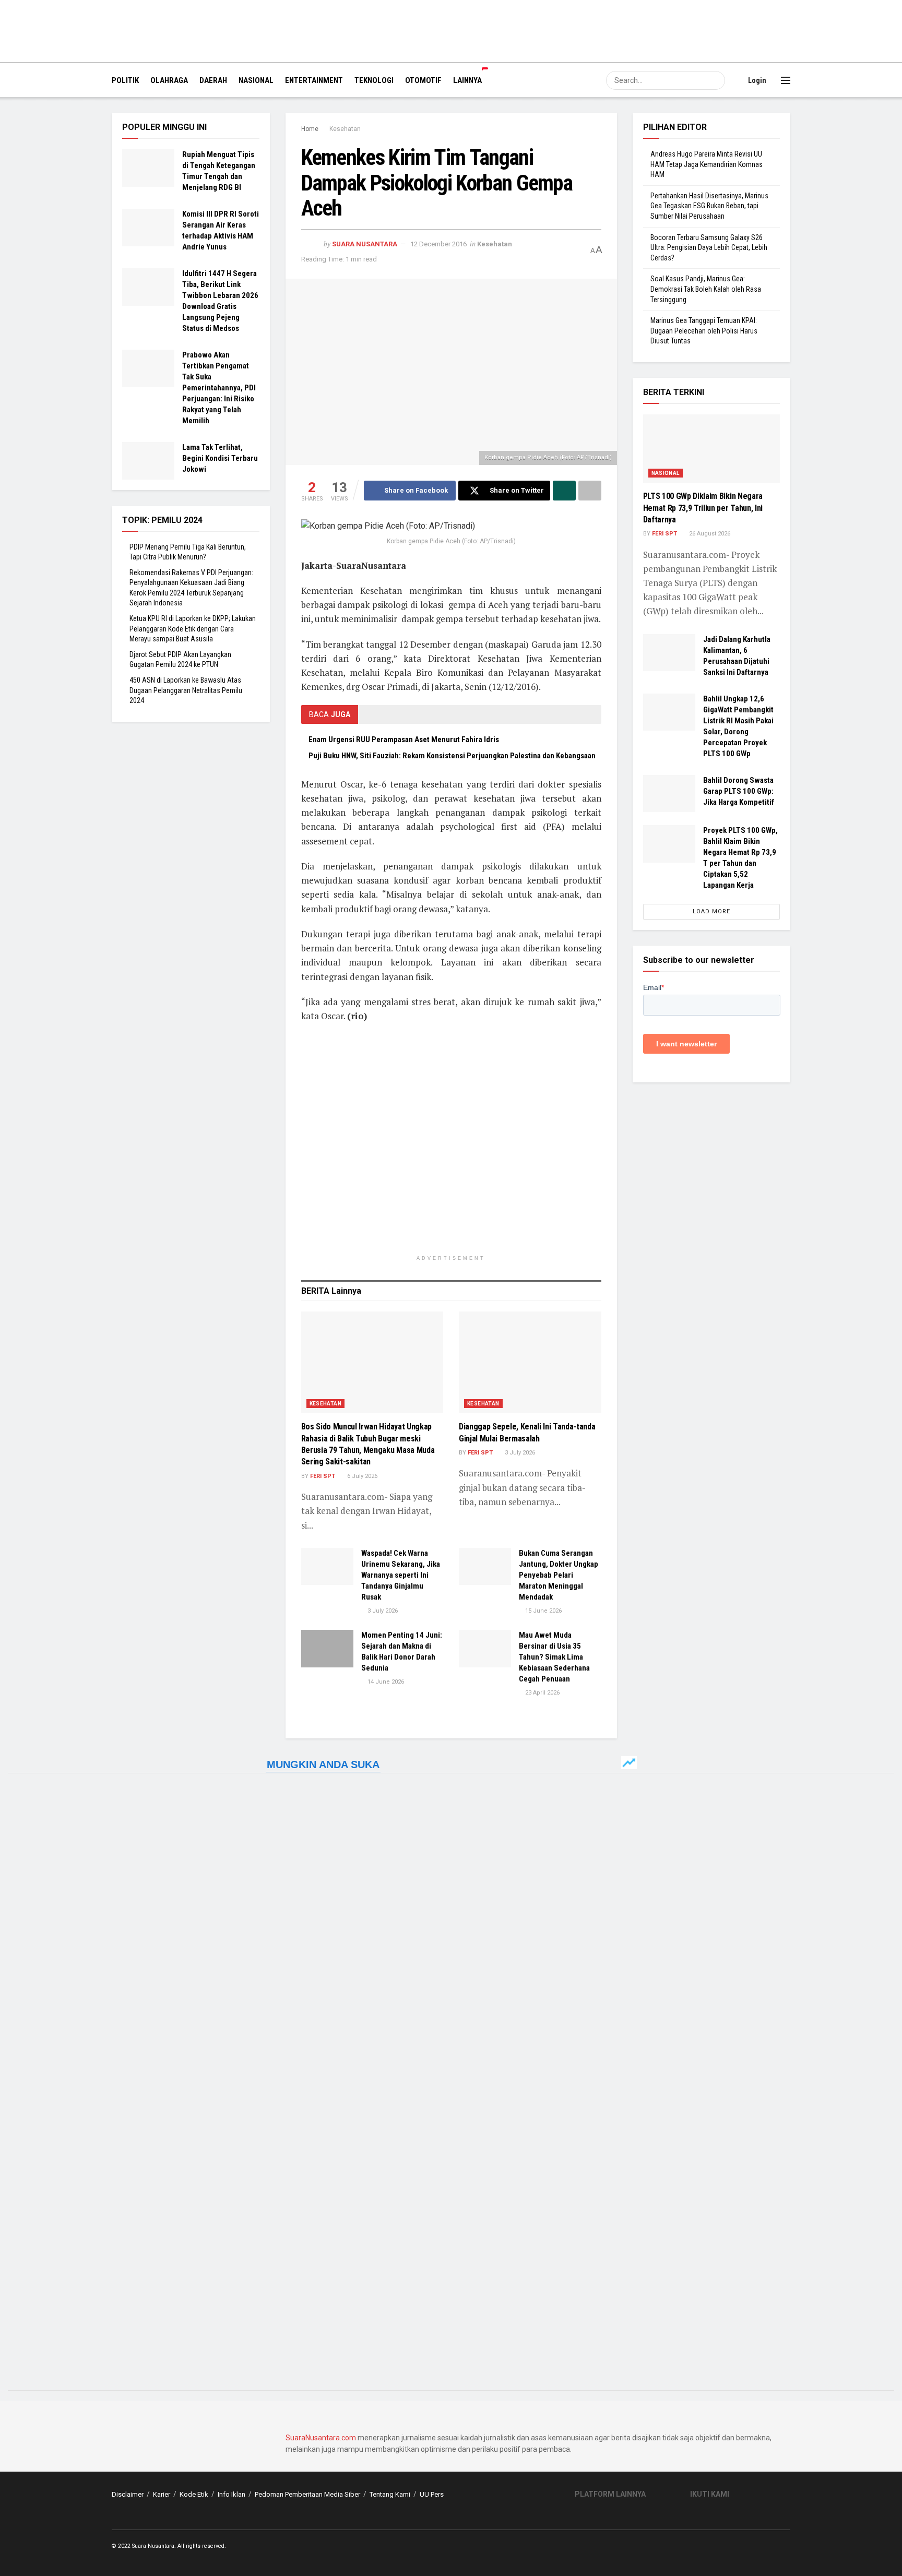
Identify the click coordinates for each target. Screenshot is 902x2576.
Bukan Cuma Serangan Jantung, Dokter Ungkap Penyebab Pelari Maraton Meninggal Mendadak (559, 1575)
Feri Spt (323, 1476)
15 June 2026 (543, 1611)
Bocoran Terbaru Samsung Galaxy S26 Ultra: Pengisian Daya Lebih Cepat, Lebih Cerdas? (709, 248)
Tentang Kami (390, 2494)
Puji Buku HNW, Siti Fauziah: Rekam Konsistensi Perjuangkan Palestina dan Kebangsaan (452, 756)
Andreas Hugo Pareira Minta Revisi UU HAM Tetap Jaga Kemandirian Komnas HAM (707, 164)
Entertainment (314, 80)
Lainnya (467, 80)
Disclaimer (128, 2494)
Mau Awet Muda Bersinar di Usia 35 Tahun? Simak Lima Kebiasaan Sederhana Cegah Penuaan (554, 1657)
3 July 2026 (519, 1453)
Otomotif (423, 80)
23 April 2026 (542, 1693)
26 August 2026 (709, 534)
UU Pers (432, 2494)
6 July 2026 (361, 1476)
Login (756, 80)
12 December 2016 (438, 244)
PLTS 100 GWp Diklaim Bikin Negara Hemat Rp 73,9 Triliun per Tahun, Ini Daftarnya (703, 508)
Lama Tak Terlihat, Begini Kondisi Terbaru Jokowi (220, 458)
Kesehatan (345, 129)
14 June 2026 (385, 1682)
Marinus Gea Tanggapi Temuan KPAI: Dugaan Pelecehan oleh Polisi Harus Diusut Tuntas (704, 331)
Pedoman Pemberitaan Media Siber (307, 2494)
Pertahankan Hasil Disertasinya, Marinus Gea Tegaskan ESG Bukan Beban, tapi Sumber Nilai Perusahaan (709, 206)
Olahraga (169, 80)
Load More (711, 911)
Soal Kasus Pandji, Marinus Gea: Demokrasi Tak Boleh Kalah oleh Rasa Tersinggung (706, 289)
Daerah (213, 80)
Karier (162, 2494)
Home (310, 129)
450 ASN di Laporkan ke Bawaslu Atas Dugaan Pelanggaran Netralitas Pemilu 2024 (186, 690)
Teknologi (374, 80)
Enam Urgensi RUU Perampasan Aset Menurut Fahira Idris (404, 740)
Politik (125, 80)
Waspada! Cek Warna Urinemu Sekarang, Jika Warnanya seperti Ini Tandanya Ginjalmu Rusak (401, 1575)
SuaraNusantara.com (321, 2438)
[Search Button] (716, 80)
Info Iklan (232, 2494)
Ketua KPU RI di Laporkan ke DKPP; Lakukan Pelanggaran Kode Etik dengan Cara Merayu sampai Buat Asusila (193, 629)
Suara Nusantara (365, 244)
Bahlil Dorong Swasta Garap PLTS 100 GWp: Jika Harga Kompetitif (739, 791)
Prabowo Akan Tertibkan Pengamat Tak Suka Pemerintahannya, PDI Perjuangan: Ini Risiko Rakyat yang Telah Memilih (219, 388)
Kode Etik (194, 2494)
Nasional (256, 80)
